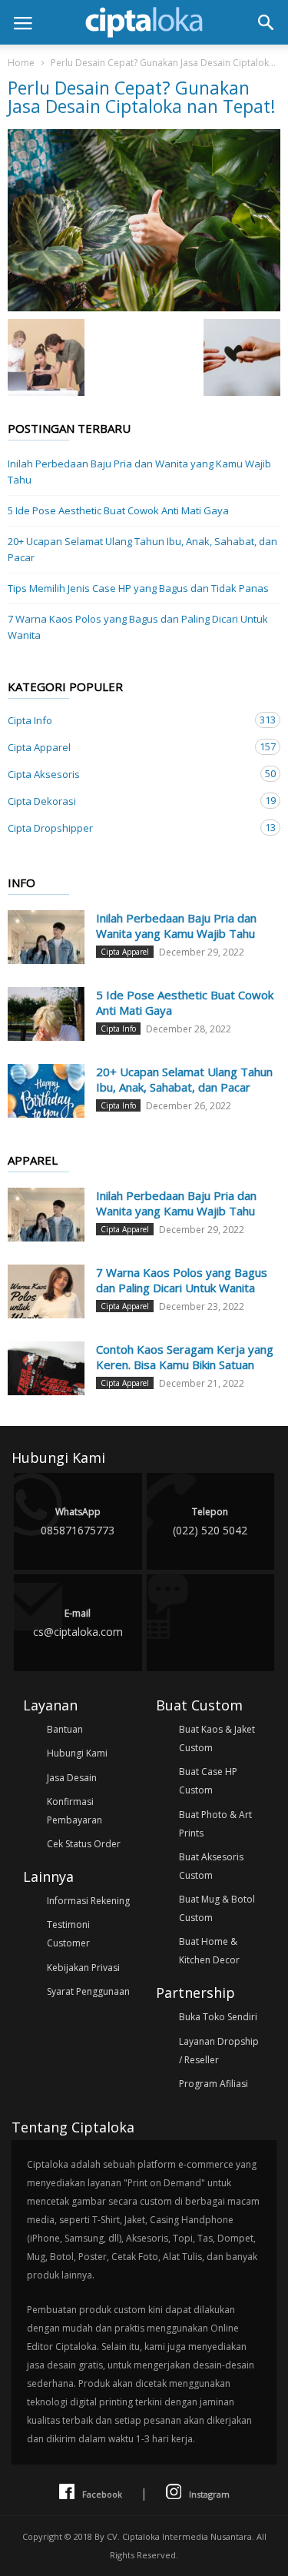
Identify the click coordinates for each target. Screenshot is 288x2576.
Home (21, 63)
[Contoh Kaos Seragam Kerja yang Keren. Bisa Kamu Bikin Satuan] (46, 1368)
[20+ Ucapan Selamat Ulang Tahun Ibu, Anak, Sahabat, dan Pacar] (46, 1091)
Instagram (209, 2494)
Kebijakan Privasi (83, 1968)
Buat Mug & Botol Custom (217, 1908)
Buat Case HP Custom (208, 1781)
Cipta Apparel (129, 747)
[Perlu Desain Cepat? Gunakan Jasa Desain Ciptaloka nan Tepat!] (144, 220)
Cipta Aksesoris (129, 774)
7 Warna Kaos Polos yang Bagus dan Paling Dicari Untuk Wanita (138, 627)
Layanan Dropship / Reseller (219, 2051)
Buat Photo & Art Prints (215, 1824)
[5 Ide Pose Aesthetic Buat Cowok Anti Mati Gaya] (46, 1014)
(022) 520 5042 (210, 1521)
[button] (266, 22)
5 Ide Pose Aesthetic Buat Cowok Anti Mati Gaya (118, 510)
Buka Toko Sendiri (218, 2017)
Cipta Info (129, 720)
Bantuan (65, 1729)
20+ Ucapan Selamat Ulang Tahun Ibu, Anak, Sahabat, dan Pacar (142, 549)
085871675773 (78, 1521)
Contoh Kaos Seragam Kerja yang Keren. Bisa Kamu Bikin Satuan (185, 1357)
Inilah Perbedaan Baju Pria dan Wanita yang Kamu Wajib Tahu (139, 472)
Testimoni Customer (68, 1934)
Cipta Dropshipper (129, 828)
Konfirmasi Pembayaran (74, 1811)
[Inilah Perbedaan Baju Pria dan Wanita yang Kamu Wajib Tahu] (46, 937)
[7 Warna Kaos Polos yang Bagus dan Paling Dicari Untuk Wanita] (46, 1291)
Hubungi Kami (77, 1753)
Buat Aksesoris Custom (211, 1866)
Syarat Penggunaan (88, 1991)
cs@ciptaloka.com (78, 1623)
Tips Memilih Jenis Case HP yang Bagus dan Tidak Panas (138, 588)
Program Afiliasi (214, 2084)
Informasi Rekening (88, 1901)
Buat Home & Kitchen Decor (209, 1951)
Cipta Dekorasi (129, 801)
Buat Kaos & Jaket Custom (217, 1738)
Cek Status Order (84, 1844)
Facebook (102, 2494)
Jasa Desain (72, 1778)
